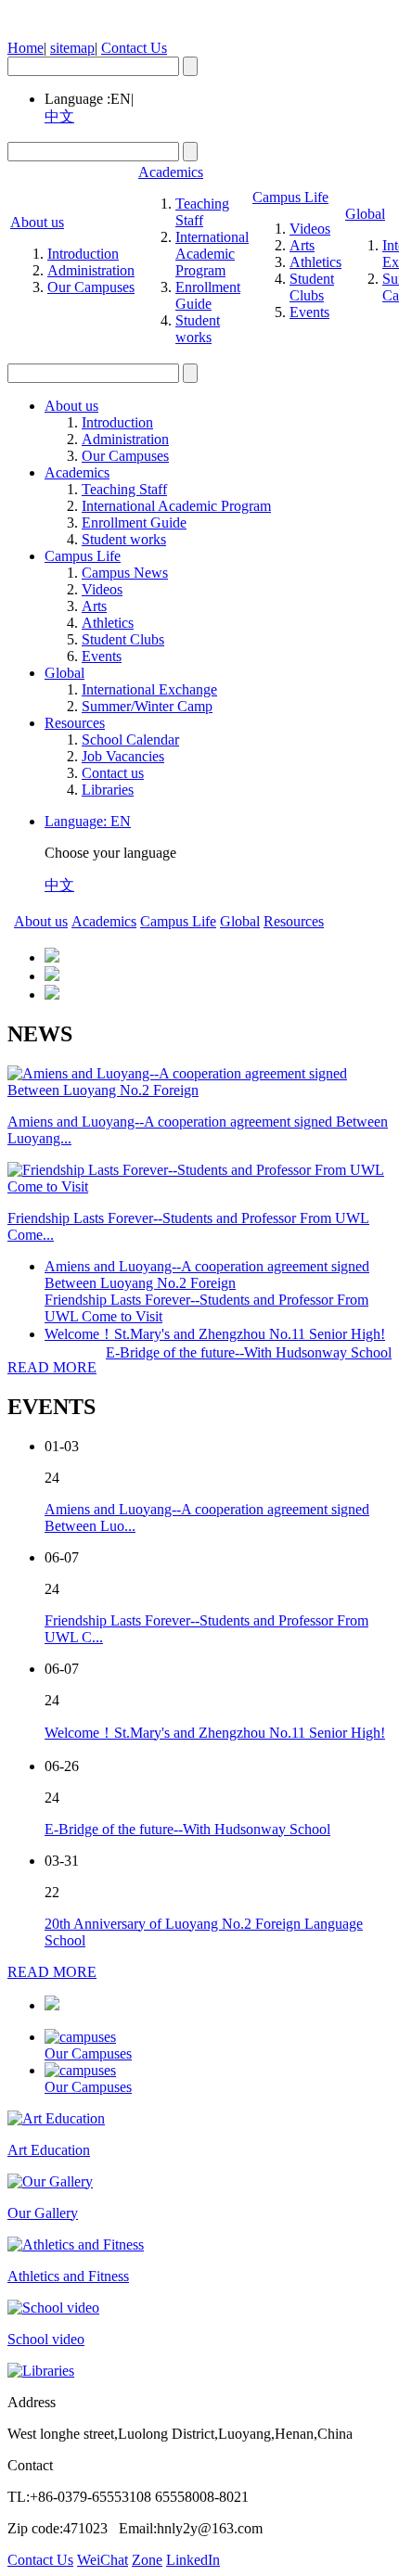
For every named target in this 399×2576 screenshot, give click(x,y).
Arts (302, 245)
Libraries (108, 790)
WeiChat (103, 2560)
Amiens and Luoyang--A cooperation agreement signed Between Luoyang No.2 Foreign (207, 1275)
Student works (198, 329)
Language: (88, 821)
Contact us (113, 773)
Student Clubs (312, 287)
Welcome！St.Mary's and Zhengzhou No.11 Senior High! (215, 1334)
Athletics (315, 262)
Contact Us (134, 48)
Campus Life (290, 197)
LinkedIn (193, 2560)
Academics (171, 172)
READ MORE (52, 1367)
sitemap (72, 48)
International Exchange (149, 689)
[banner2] (52, 976)
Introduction (83, 254)
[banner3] (52, 995)
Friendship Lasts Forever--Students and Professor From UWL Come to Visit (206, 1308)
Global (365, 214)
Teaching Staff (202, 212)
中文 (59, 116)
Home (26, 48)
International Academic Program (212, 254)
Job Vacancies (123, 756)
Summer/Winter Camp (147, 706)
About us (37, 222)
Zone (147, 2560)
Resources (75, 723)
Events (309, 312)
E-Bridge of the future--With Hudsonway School (249, 1352)
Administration (91, 270)
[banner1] (52, 957)
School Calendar (130, 740)
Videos (310, 229)
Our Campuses (91, 287)
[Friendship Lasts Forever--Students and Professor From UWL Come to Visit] (199, 1186)
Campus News (125, 573)
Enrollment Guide (208, 295)
